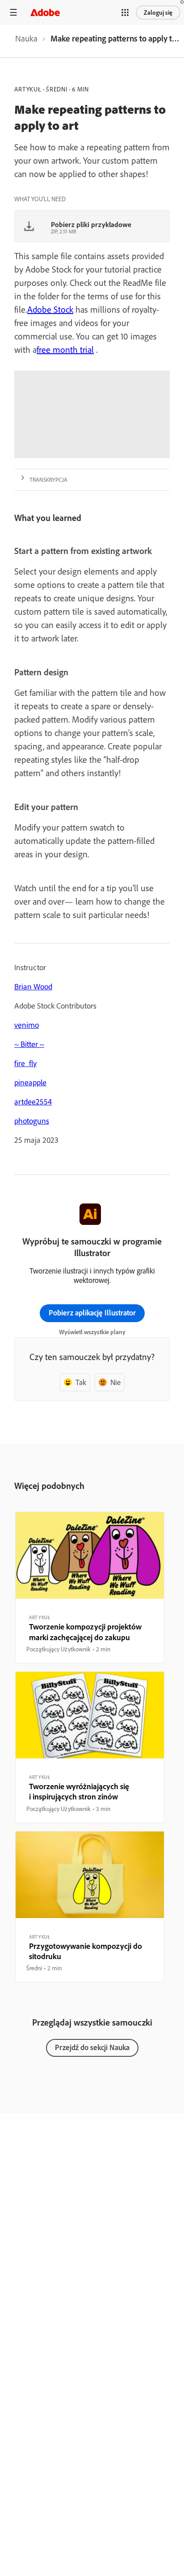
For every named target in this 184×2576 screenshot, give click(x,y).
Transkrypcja (48, 480)
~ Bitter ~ (29, 1044)
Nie (115, 1382)
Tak (81, 1382)
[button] (125, 12)
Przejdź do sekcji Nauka (92, 2047)
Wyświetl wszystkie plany (92, 1332)
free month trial (65, 349)
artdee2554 (33, 1102)
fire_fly (25, 1063)
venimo (27, 1025)
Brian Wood (33, 986)
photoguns (32, 1121)
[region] (90, 1588)
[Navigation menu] (13, 12)
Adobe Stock (50, 309)
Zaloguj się (158, 12)
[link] (26, 41)
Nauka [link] (26, 38)
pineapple (30, 1082)
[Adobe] (45, 12)
